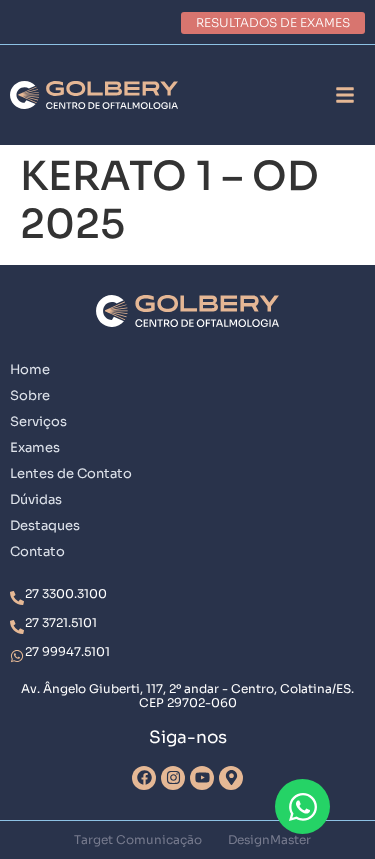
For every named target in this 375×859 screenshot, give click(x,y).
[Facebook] (144, 778)
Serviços (38, 421)
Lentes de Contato (71, 473)
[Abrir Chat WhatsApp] (302, 806)
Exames (35, 447)
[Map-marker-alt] (231, 778)
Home (30, 369)
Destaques (45, 525)
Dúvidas (36, 499)
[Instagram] (173, 778)
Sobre (30, 395)
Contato (37, 551)
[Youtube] (202, 778)
